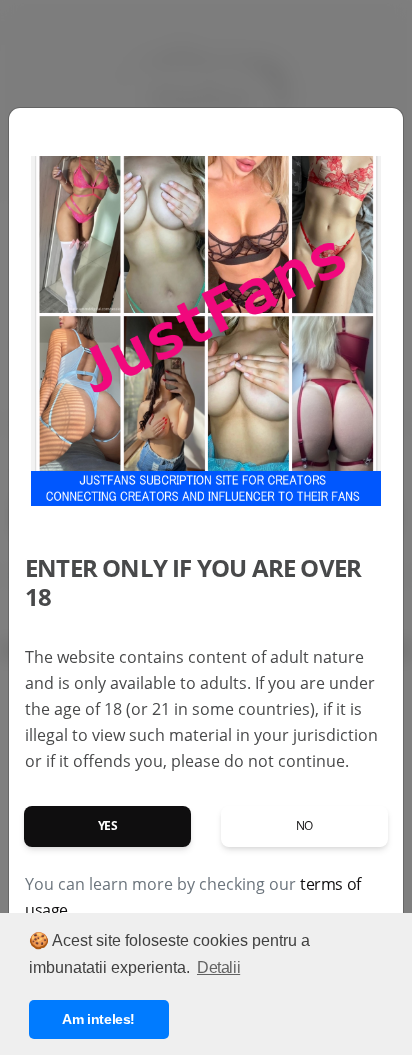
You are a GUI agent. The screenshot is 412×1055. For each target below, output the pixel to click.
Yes (108, 825)
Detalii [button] (218, 967)
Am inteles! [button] (98, 1019)
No (304, 825)
